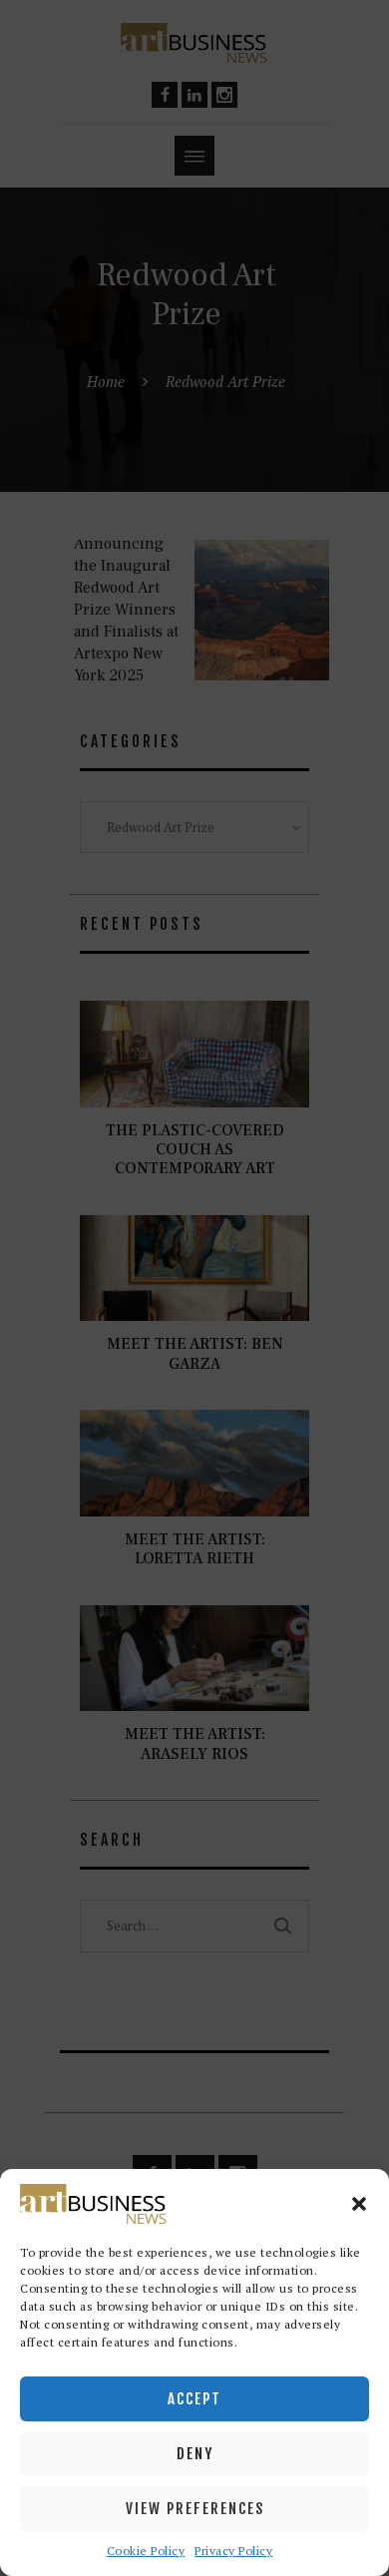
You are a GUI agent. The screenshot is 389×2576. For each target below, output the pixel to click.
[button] (359, 2204)
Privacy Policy (233, 2551)
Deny (195, 2454)
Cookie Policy (146, 2551)
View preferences (195, 2509)
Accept (194, 2399)
